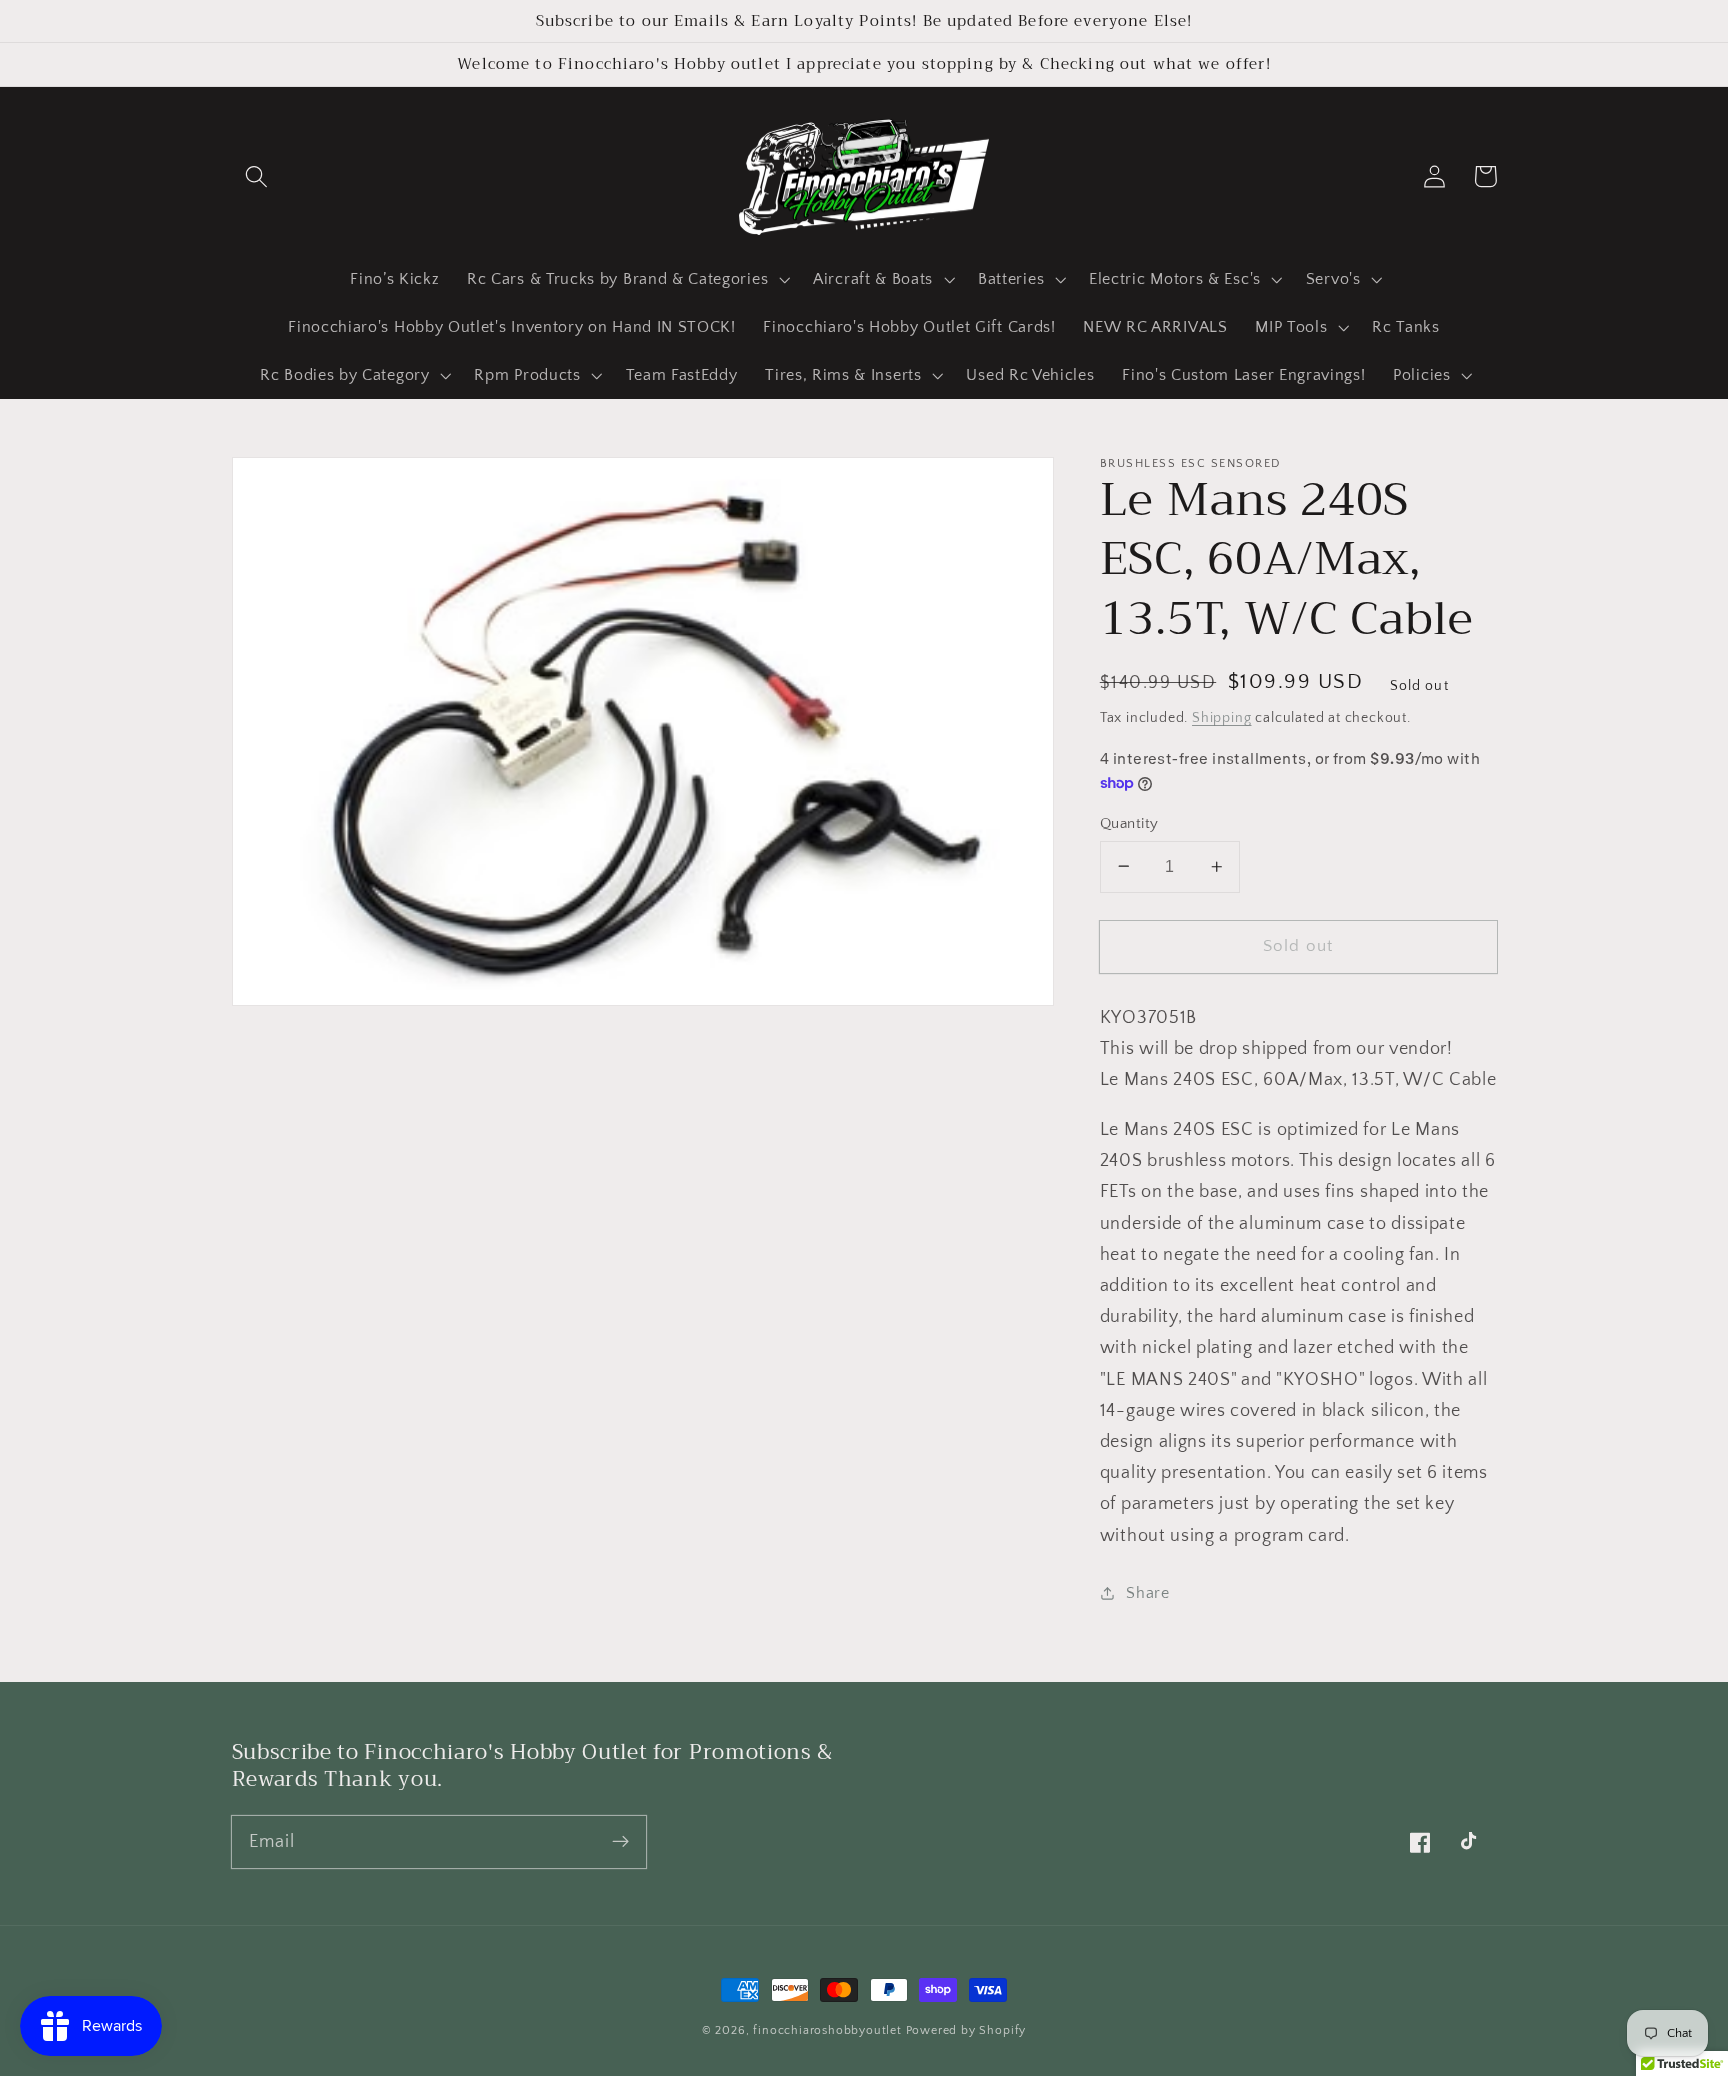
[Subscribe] (620, 1841)
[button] (257, 176)
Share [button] (1147, 1592)
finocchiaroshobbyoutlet (827, 2030)
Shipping (1221, 718)
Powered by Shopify (966, 2030)
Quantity (1129, 822)
